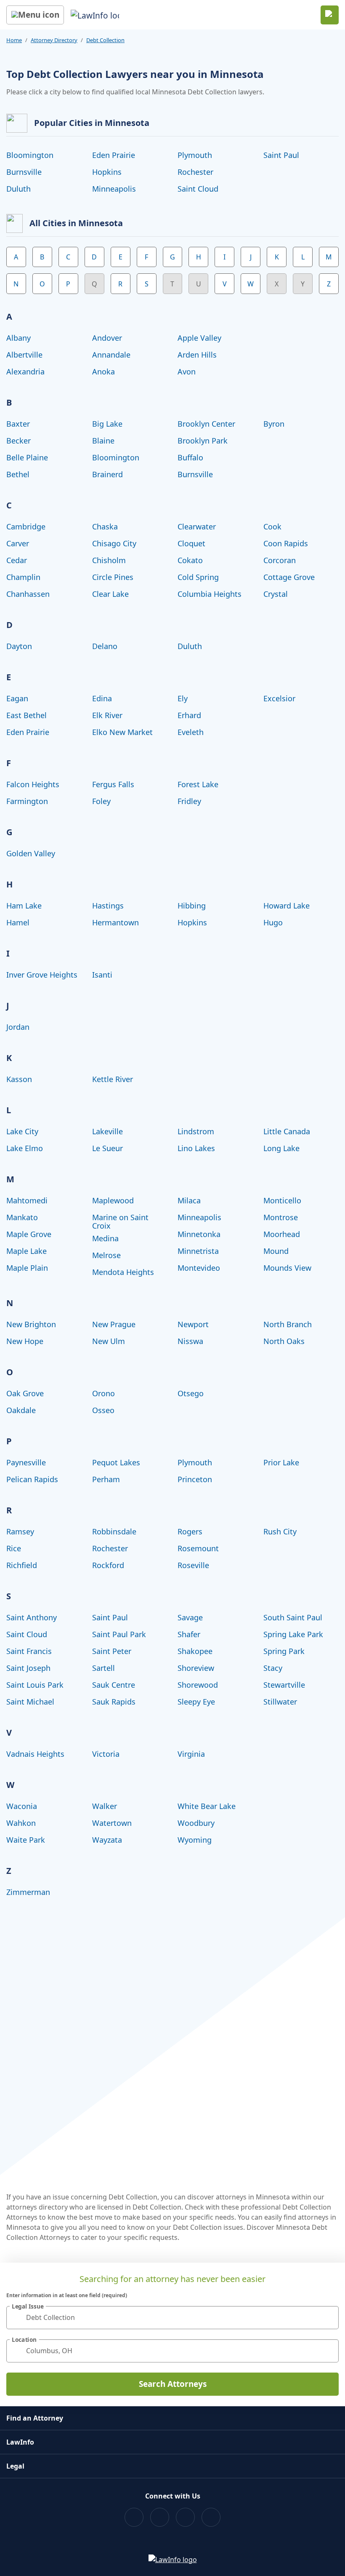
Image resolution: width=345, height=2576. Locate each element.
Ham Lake (24, 906)
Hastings (108, 906)
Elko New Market (122, 732)
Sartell (103, 1668)
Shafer (189, 1634)
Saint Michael (30, 1702)
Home (14, 40)
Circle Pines (113, 577)
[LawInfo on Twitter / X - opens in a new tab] (160, 2517)
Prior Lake (281, 1462)
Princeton (195, 1479)
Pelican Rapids (32, 1479)
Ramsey (20, 1531)
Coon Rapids (286, 543)
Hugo (273, 922)
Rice (14, 1548)
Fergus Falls (113, 784)
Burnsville (24, 172)
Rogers (190, 1531)
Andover (107, 338)
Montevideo (199, 1268)
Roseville (193, 1565)
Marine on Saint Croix (120, 1221)
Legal (15, 2466)
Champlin (23, 577)
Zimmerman (28, 1892)
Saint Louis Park (35, 1685)
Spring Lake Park (293, 1634)
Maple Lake (27, 1251)
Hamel (18, 922)
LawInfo (20, 2442)
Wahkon (21, 1823)
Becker (19, 441)
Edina (102, 698)
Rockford (108, 1565)
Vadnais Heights (35, 1754)
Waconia (22, 1806)
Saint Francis (29, 1651)
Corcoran (280, 560)
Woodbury (196, 1823)
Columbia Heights (210, 594)
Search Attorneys (173, 2384)
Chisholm (109, 560)
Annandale (111, 355)
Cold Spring (198, 577)
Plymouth (195, 155)
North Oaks (284, 1341)
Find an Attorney (35, 2418)
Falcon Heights (33, 784)
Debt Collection (105, 40)
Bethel (18, 474)
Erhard (189, 715)
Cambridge (26, 526)
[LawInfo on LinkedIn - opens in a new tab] (211, 2517)
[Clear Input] (329, 2317)
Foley (101, 801)
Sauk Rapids (114, 1702)
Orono (103, 1393)
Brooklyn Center (206, 424)
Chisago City (114, 543)
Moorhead (282, 1234)
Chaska (105, 526)
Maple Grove (29, 1234)
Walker (105, 1806)
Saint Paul (281, 155)
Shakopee (195, 1651)
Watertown (112, 1823)
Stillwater (280, 1702)
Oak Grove (25, 1393)
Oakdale (21, 1410)
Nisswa (190, 1341)
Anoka (103, 371)
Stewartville (284, 1685)
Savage (190, 1617)
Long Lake (281, 1148)
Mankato (22, 1217)
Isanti (102, 975)
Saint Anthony (32, 1617)
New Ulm (109, 1341)
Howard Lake (287, 906)
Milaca (189, 1200)
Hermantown (115, 922)
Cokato (190, 560)
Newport (193, 1324)
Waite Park (26, 1840)
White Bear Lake (207, 1806)
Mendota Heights (123, 1272)
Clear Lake (110, 594)
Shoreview (196, 1668)
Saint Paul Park (119, 1634)
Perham (106, 1479)
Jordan (18, 1027)
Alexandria (25, 371)
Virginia (191, 1754)
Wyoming (195, 1840)
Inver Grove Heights (42, 975)
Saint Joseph (28, 1668)
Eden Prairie (114, 155)
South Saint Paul (293, 1617)
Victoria (106, 1754)
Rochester (195, 172)
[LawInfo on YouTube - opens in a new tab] (185, 2517)
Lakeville (107, 1131)
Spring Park (284, 1651)
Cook (272, 526)
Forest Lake (198, 784)
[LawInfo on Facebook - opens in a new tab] (134, 2517)
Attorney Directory (54, 40)
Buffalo (190, 457)
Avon (187, 371)
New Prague (114, 1324)
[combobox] (172, 2318)
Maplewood (113, 1200)
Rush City (280, 1531)
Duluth (19, 189)
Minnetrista (198, 1251)
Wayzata (107, 1840)
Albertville (24, 355)
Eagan (17, 698)
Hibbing (192, 906)
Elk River (107, 715)
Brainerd (107, 474)
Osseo (103, 1410)
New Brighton (31, 1324)
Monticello (282, 1200)
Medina (105, 1238)
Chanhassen (28, 594)
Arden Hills (197, 355)
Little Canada (287, 1131)
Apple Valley (199, 338)
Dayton (19, 646)
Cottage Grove (289, 577)
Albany (19, 338)
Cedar (17, 560)
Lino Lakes (196, 1148)
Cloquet (191, 543)
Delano (105, 646)
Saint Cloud (198, 189)
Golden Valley (31, 853)
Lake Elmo (25, 1148)
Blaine (103, 441)
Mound (276, 1251)
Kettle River (113, 1079)
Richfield (22, 1565)
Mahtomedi (27, 1200)
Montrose (281, 1217)
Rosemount (198, 1548)
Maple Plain (27, 1268)
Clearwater (197, 526)
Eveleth (191, 732)
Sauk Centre (114, 1685)
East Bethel (27, 715)
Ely (183, 698)
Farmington (27, 801)
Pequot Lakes (116, 1462)
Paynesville (26, 1462)
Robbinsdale (114, 1531)
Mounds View (287, 1268)
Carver (18, 543)
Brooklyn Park (203, 441)
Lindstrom (196, 1131)
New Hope (25, 1341)
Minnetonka (199, 1234)
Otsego (191, 1393)
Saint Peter (112, 1651)
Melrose (106, 1255)
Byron (274, 424)
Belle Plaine (27, 457)
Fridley (189, 801)
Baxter (18, 424)
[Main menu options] (35, 15)
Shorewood (198, 1685)
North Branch (288, 1324)
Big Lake (107, 424)
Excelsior (279, 698)
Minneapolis (114, 189)
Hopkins (107, 172)
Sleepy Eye (196, 1702)
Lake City (22, 1131)
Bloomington (30, 155)
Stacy (273, 1668)
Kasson (19, 1079)
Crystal (276, 594)
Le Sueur (107, 1148)
